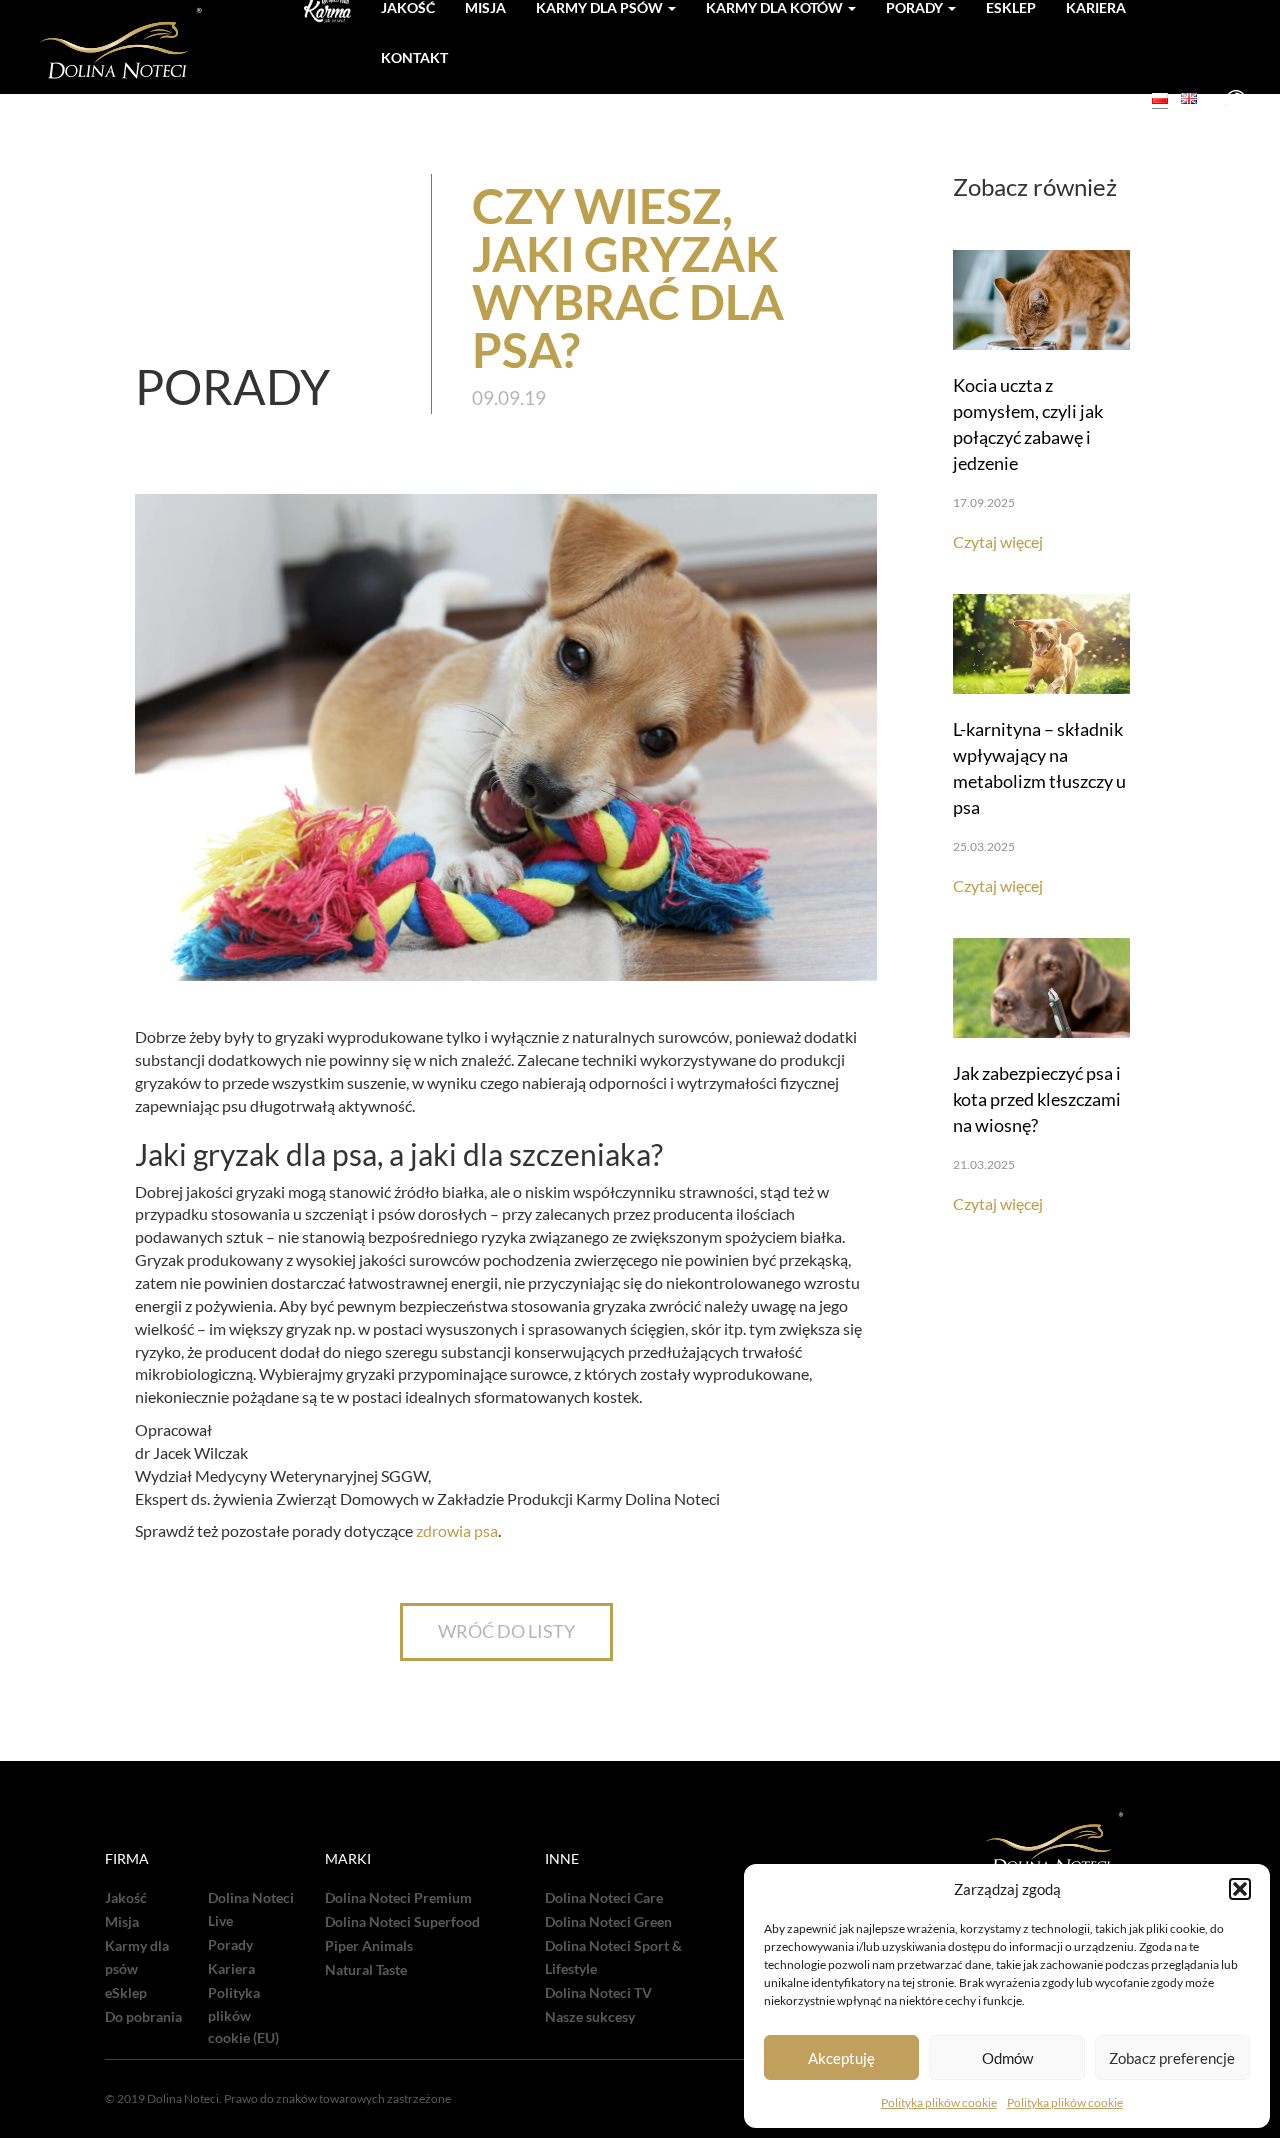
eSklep (126, 1993)
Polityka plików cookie (939, 2102)
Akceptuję (841, 2058)
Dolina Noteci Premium (398, 1898)
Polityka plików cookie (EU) (243, 2016)
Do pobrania (143, 2017)
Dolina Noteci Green (608, 1922)
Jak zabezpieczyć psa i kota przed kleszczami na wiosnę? (1037, 1099)
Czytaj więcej (998, 541)
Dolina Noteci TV (598, 1993)
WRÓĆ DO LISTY (506, 1631)
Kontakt (414, 57)
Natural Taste (366, 1970)
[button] (1240, 1889)
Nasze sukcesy (590, 2017)
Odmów (1007, 2058)
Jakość (126, 1898)
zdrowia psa (457, 1530)
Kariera (231, 1969)
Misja (122, 1922)
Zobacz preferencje (1172, 2058)
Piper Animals (369, 1946)
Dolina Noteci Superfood (402, 1922)
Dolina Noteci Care (604, 1898)
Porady (230, 1945)
